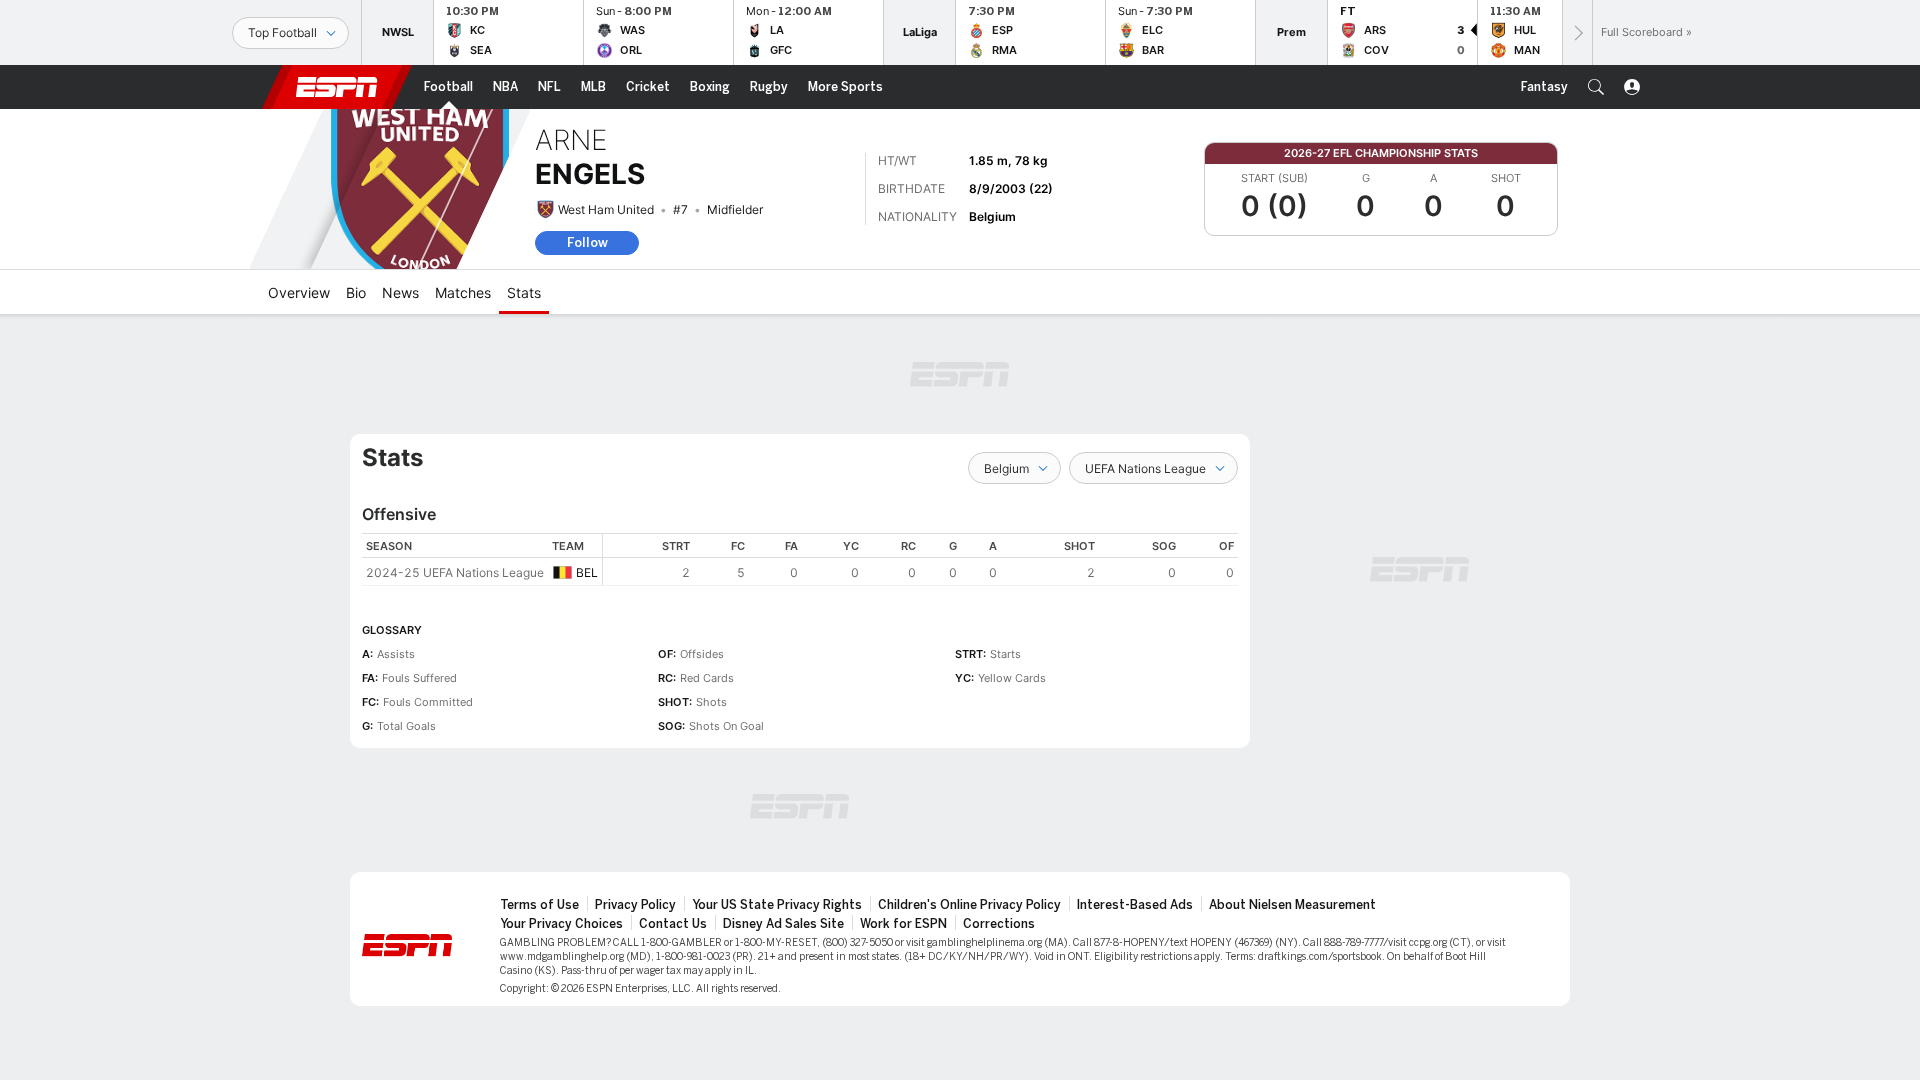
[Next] (1577, 32)
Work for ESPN (903, 924)
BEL (587, 572)
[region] (920, 559)
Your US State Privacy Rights (777, 905)
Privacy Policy (635, 905)
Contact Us (673, 924)
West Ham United (606, 209)
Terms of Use (539, 905)
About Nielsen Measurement (1292, 905)
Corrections (999, 924)
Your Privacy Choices (561, 924)
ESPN (337, 87)
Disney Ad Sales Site (783, 924)
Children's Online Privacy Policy (969, 905)
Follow (587, 242)
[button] (1596, 87)
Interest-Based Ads (1135, 905)
